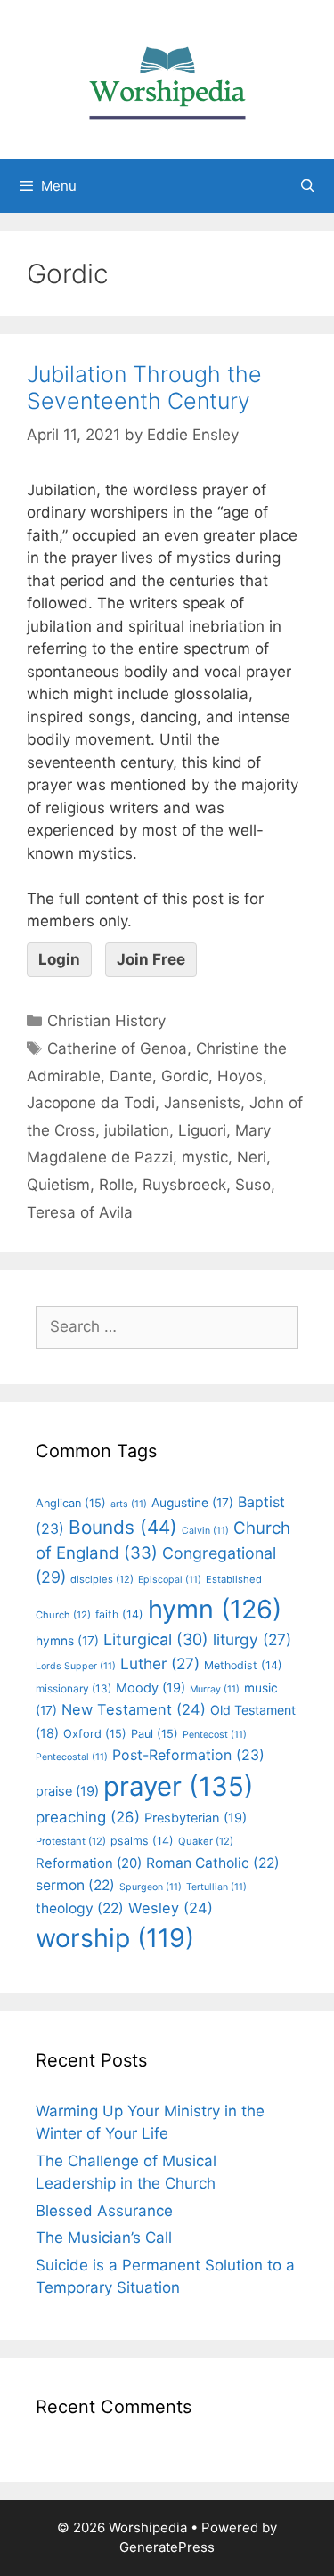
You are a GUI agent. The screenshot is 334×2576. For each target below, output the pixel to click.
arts (129, 1504)
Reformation (89, 1863)
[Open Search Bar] (308, 186)
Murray (215, 1689)
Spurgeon (151, 1887)
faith (119, 1614)
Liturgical (156, 1639)
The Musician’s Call (104, 2238)
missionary (73, 1688)
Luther (160, 1663)
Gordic (185, 1076)
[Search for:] (167, 1326)
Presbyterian (196, 1818)
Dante (131, 1076)
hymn (215, 1609)
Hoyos (240, 1076)
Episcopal (170, 1580)
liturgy (252, 1639)
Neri (252, 1157)
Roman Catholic (213, 1863)
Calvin (205, 1531)
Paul (155, 1734)
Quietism (58, 1185)
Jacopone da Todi (91, 1103)
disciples (102, 1579)
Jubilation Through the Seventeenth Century (144, 387)
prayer (179, 1786)
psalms (142, 1841)
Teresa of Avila (80, 1212)
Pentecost (215, 1735)
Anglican (71, 1503)
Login (59, 959)
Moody (151, 1688)
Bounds (123, 1527)
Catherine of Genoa (117, 1048)
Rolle (116, 1185)
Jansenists (202, 1103)
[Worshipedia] (167, 78)
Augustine (192, 1503)
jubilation (137, 1130)
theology (80, 1908)
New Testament (134, 1709)
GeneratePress (167, 2547)
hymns (67, 1641)
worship (115, 1938)
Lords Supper (76, 1666)
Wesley (171, 1908)
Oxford (95, 1734)
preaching (88, 1817)
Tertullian (216, 1887)
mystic (205, 1157)
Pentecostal (72, 1757)
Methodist (243, 1665)
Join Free (151, 959)
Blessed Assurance (104, 2211)
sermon (75, 1885)
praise (67, 1791)
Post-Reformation (188, 1755)
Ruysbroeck (184, 1185)
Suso (253, 1185)
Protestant (71, 1841)
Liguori (202, 1130)
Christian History (106, 1021)
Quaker (206, 1841)
